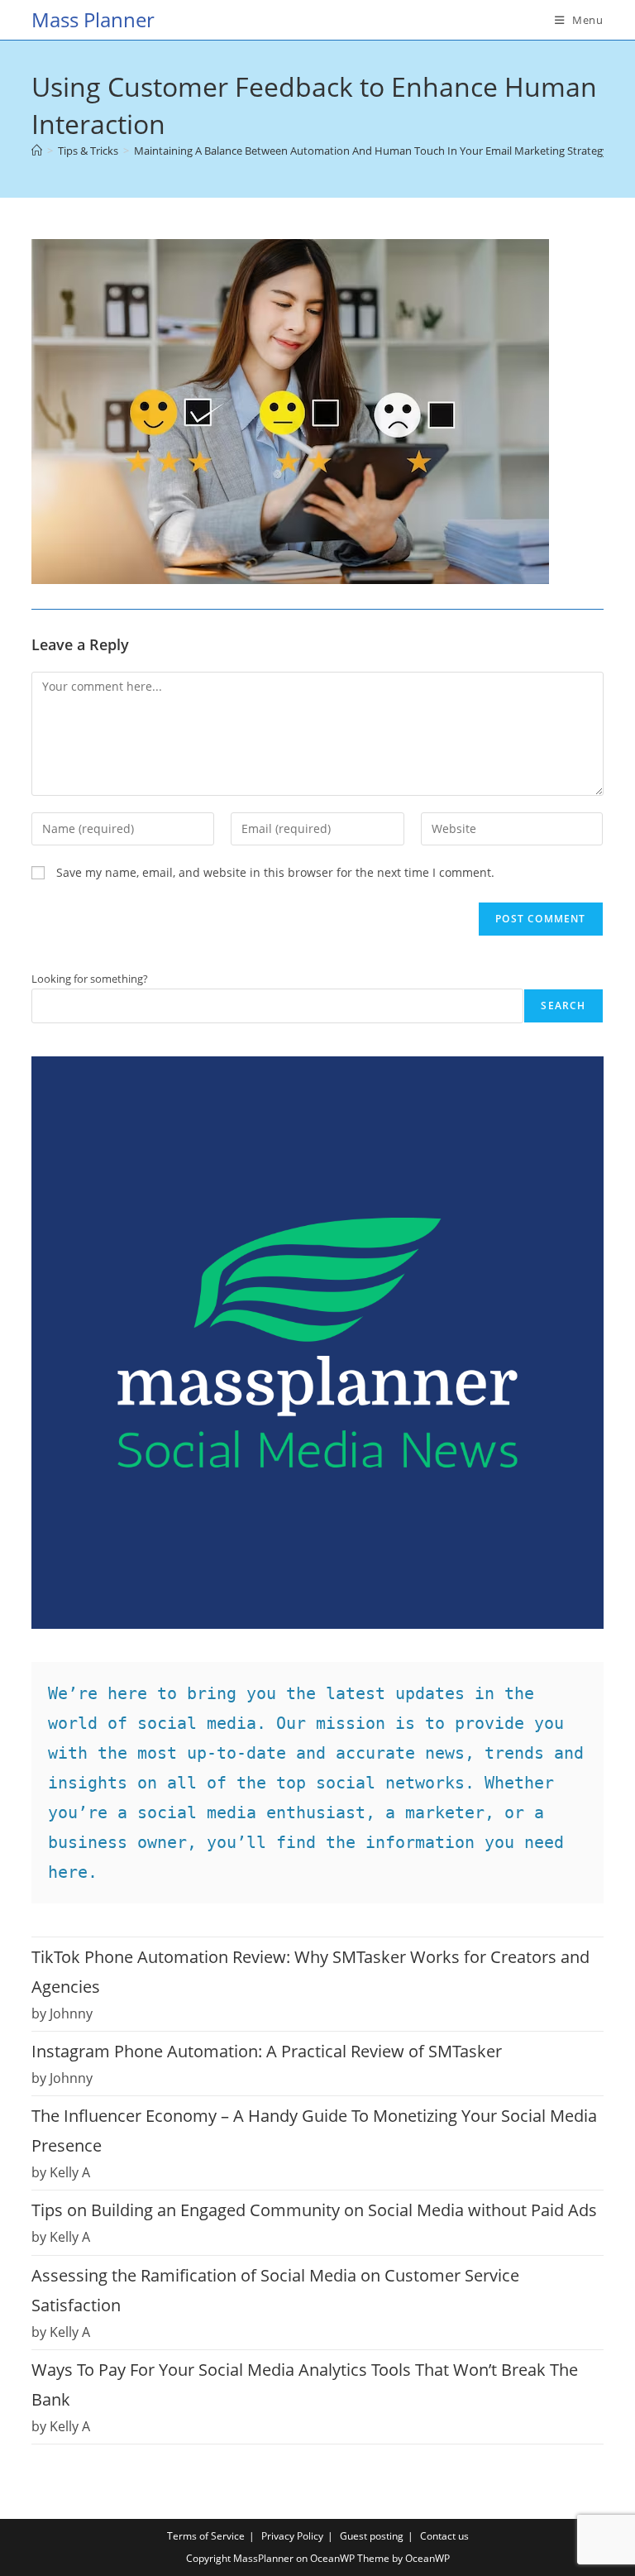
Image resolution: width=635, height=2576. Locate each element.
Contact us (444, 2536)
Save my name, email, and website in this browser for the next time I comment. (275, 872)
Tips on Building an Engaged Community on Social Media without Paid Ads (314, 2210)
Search (563, 1006)
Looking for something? (90, 979)
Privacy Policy (292, 2536)
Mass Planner (93, 19)
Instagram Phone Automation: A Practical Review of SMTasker (267, 2051)
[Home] (37, 151)
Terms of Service (206, 2536)
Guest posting (372, 2536)
